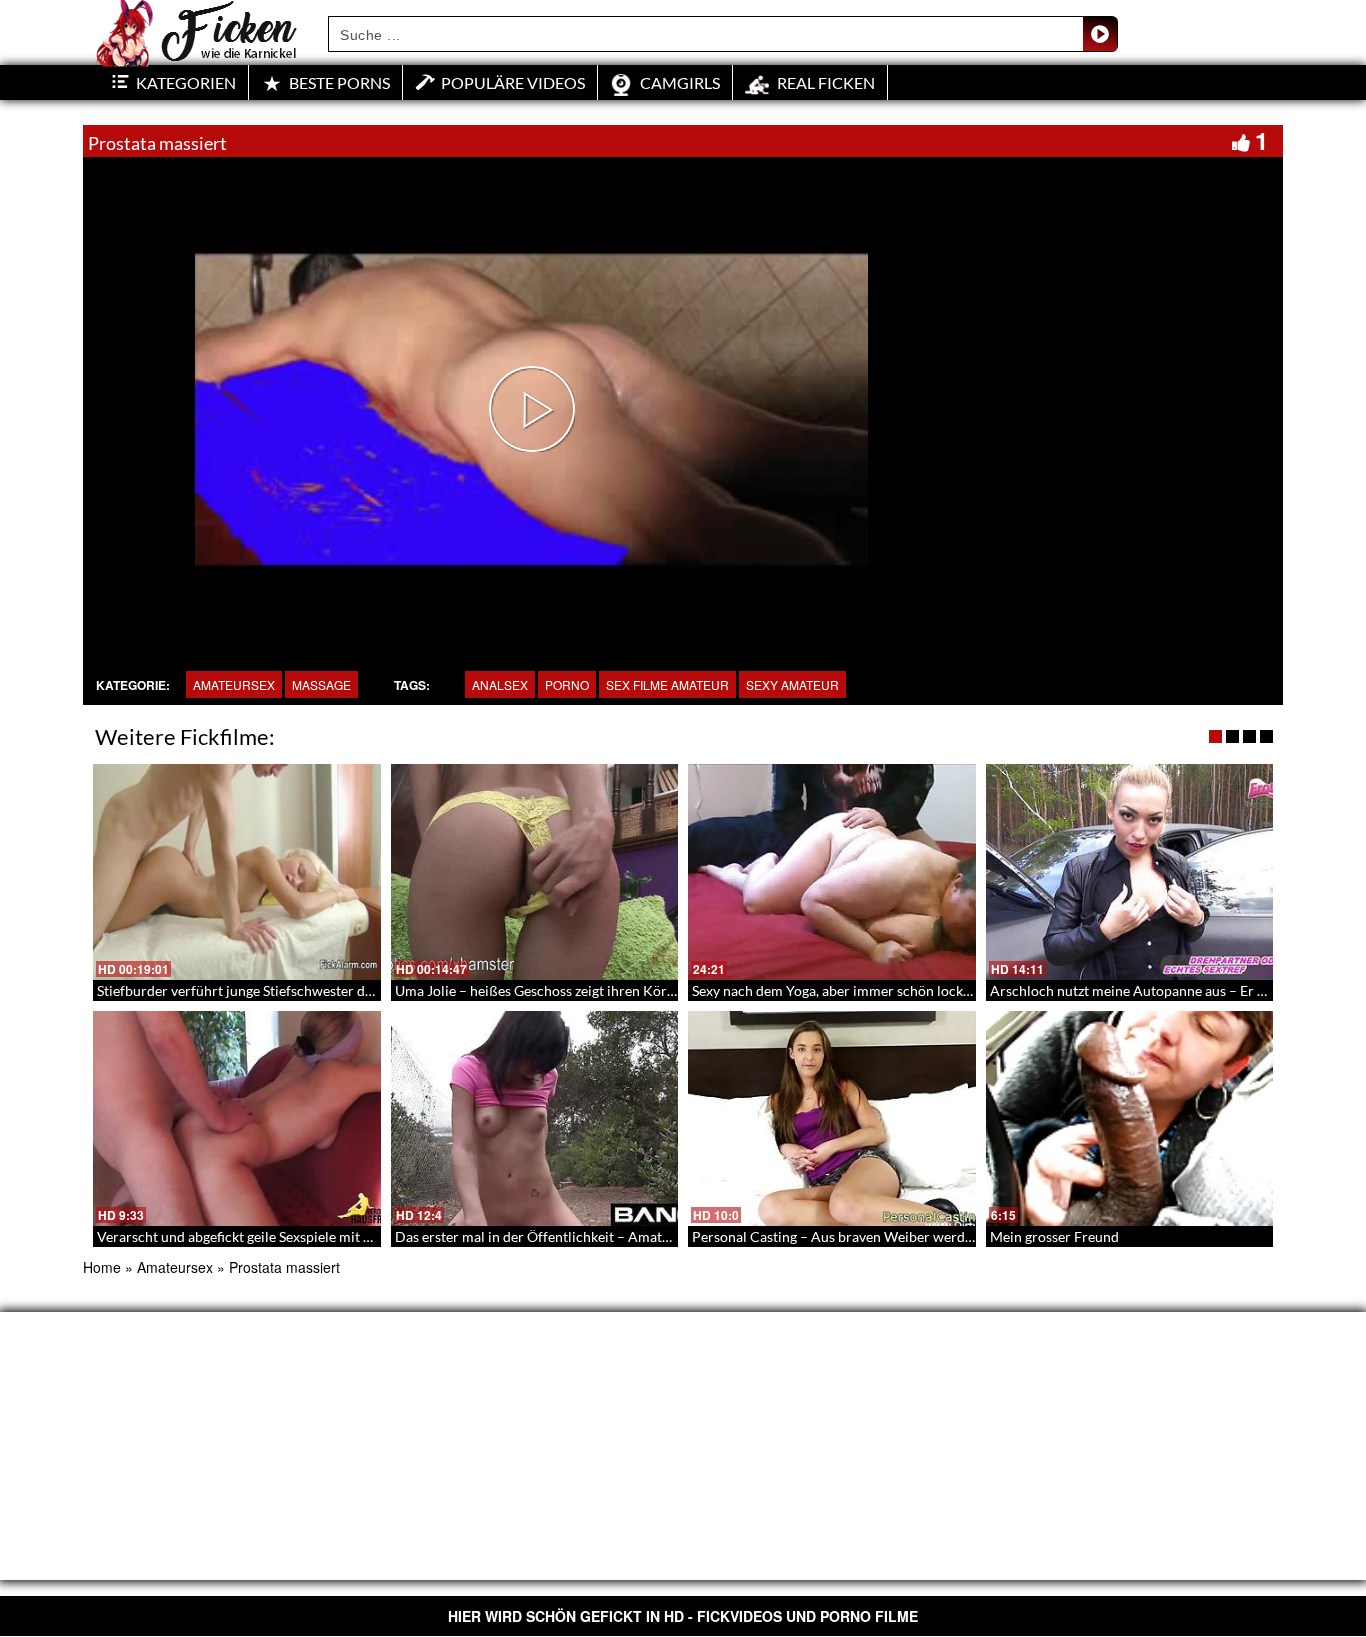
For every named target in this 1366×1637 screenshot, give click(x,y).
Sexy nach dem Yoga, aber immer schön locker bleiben (858, 990)
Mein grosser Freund (1054, 1236)
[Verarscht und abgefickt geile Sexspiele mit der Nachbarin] (237, 1119)
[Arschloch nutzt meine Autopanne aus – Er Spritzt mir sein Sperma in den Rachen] (1130, 872)
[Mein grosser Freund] (1130, 1119)
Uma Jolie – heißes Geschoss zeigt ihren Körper (541, 990)
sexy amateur (792, 684)
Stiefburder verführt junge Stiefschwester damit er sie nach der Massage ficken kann (356, 990)
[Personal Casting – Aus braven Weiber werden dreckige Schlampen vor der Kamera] (832, 1119)
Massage (321, 684)
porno (567, 684)
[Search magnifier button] (1100, 34)
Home (102, 1267)
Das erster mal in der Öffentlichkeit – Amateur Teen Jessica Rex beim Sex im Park (645, 1236)
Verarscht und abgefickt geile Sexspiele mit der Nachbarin (275, 1236)
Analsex (500, 684)
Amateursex (234, 684)
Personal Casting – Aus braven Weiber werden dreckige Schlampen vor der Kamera (949, 1236)
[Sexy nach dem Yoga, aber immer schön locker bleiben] (832, 872)
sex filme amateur (667, 684)
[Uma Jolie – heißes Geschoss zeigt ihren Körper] (535, 872)
